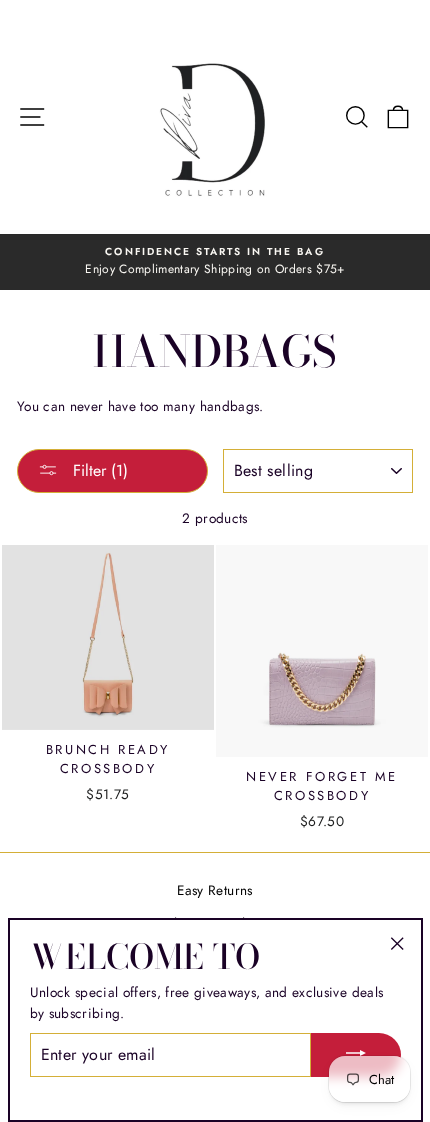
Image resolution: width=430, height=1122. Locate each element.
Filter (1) (98, 470)
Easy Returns (214, 890)
